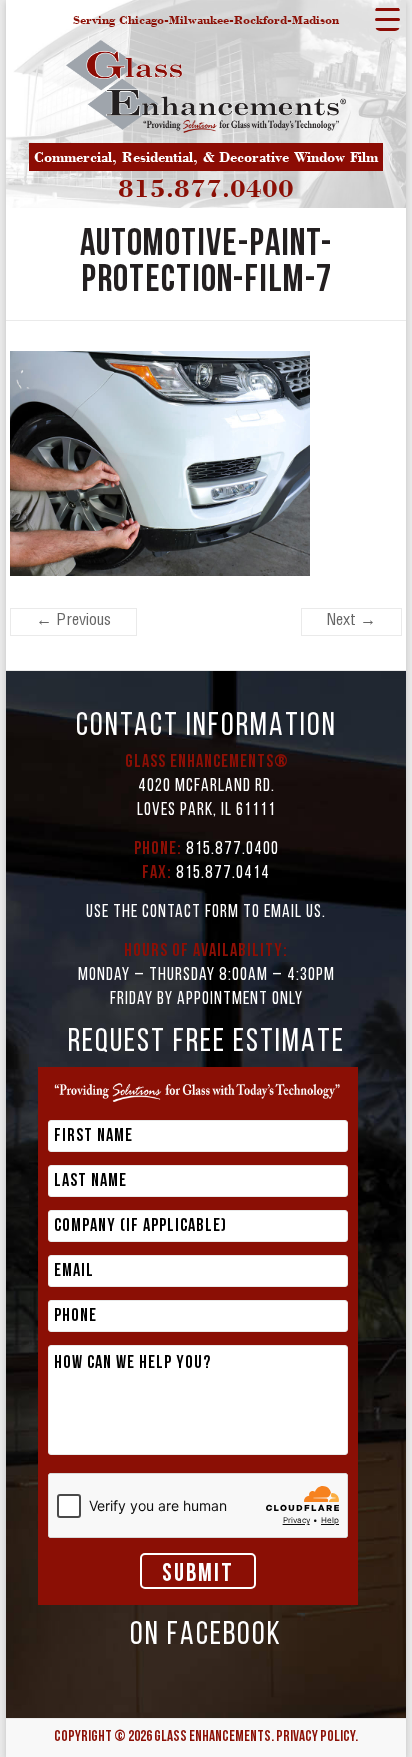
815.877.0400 (206, 188)
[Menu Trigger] (387, 18)
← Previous (73, 622)
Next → (351, 622)
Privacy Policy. (317, 1737)
